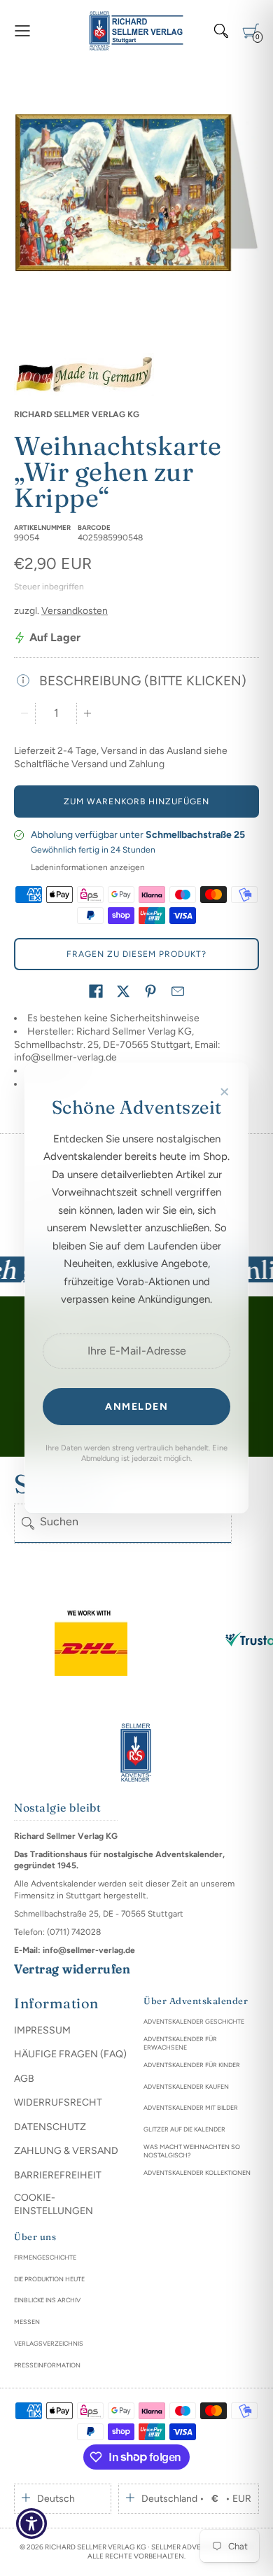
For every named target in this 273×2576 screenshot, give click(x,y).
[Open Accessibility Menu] (32, 2524)
